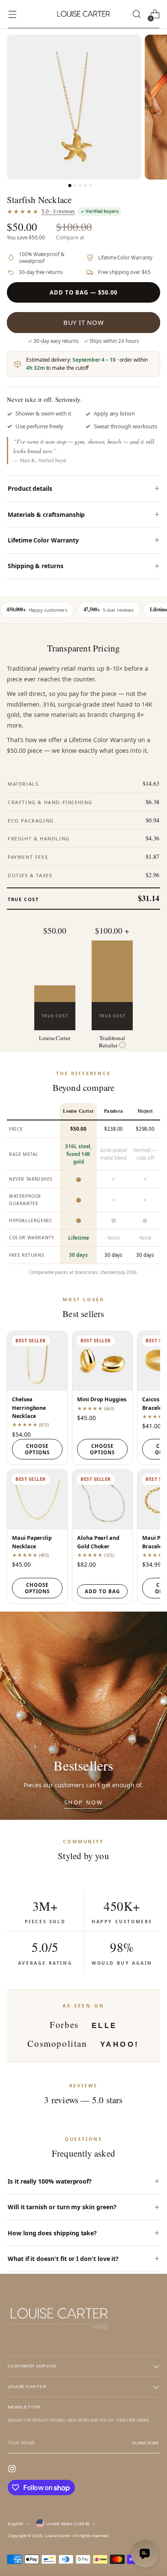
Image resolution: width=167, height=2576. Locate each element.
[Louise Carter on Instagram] (13, 2470)
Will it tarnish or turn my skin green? (62, 2207)
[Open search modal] (136, 14)
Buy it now (84, 322)
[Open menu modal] (12, 14)
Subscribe (146, 2443)
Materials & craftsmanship (46, 514)
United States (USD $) (68, 2524)
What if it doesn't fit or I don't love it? (63, 2259)
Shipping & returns (36, 566)
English (15, 2524)
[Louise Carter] (83, 14)
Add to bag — (84, 292)
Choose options (37, 1449)
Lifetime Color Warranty (43, 540)
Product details (30, 488)
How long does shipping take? (52, 2233)
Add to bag (102, 1591)
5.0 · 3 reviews (58, 211)
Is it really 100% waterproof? (50, 2181)
